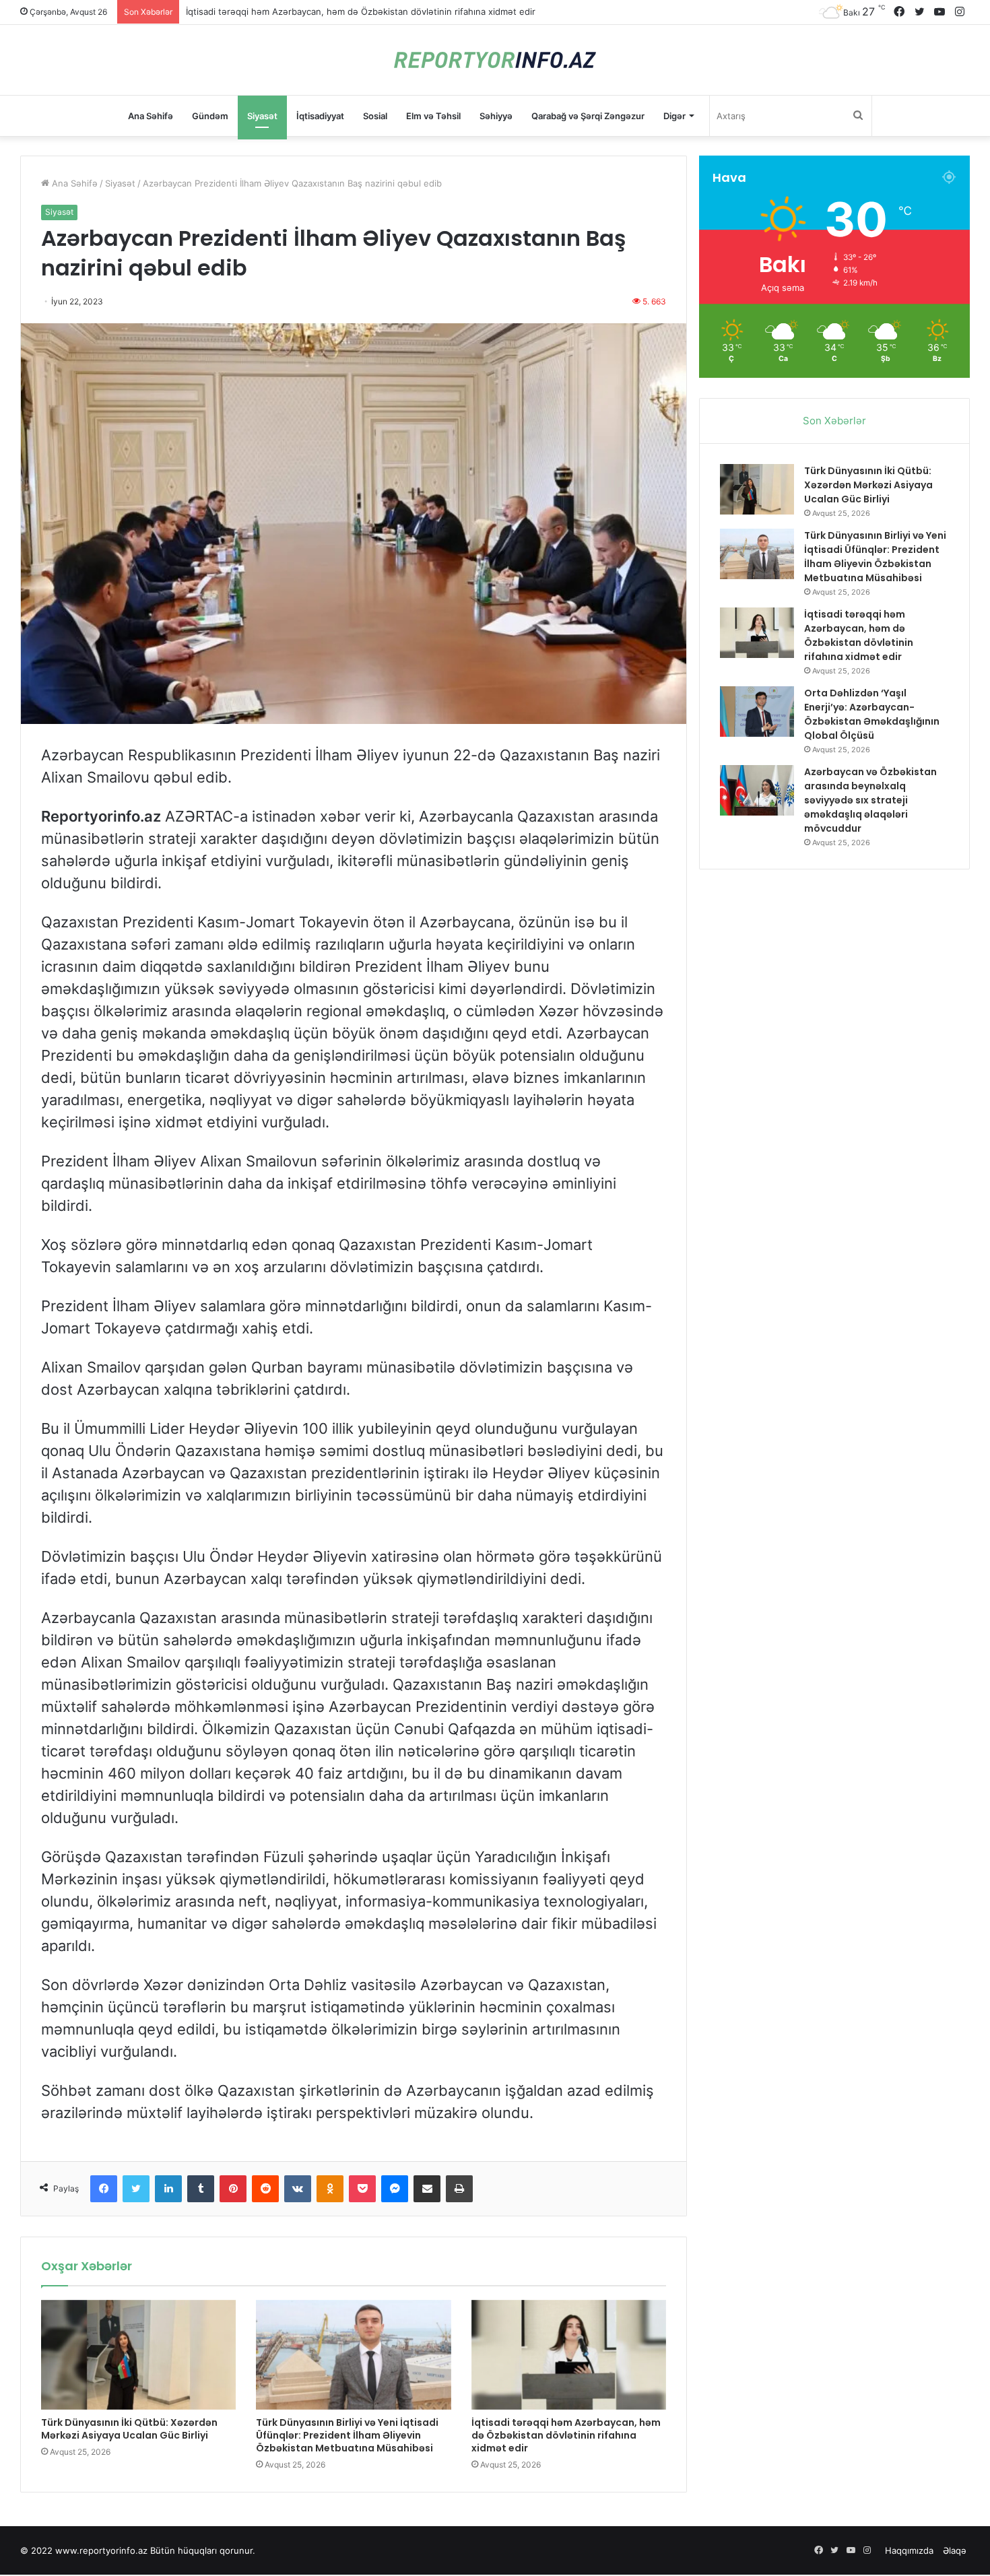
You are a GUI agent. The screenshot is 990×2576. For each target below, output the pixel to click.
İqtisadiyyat (320, 116)
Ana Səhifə (151, 116)
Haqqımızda (909, 2550)
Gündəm (210, 116)
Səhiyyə (496, 116)
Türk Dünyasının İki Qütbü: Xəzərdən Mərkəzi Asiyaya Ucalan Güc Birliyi (129, 2429)
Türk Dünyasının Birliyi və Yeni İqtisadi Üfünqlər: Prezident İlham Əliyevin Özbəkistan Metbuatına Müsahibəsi (347, 2435)
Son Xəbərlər (834, 421)
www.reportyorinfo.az (101, 2550)
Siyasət (262, 116)
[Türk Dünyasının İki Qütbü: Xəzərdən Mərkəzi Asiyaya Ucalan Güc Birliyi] (138, 2355)
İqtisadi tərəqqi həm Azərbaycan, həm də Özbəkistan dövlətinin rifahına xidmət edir (566, 2435)
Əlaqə (955, 2550)
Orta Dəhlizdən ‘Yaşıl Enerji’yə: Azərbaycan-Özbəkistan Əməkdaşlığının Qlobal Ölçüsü (364, 11)
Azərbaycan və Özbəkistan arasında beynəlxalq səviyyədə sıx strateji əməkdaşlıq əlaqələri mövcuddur (870, 800)
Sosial (375, 116)
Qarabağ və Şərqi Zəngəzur (588, 116)
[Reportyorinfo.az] (495, 60)
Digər (674, 116)
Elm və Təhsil (433, 116)
